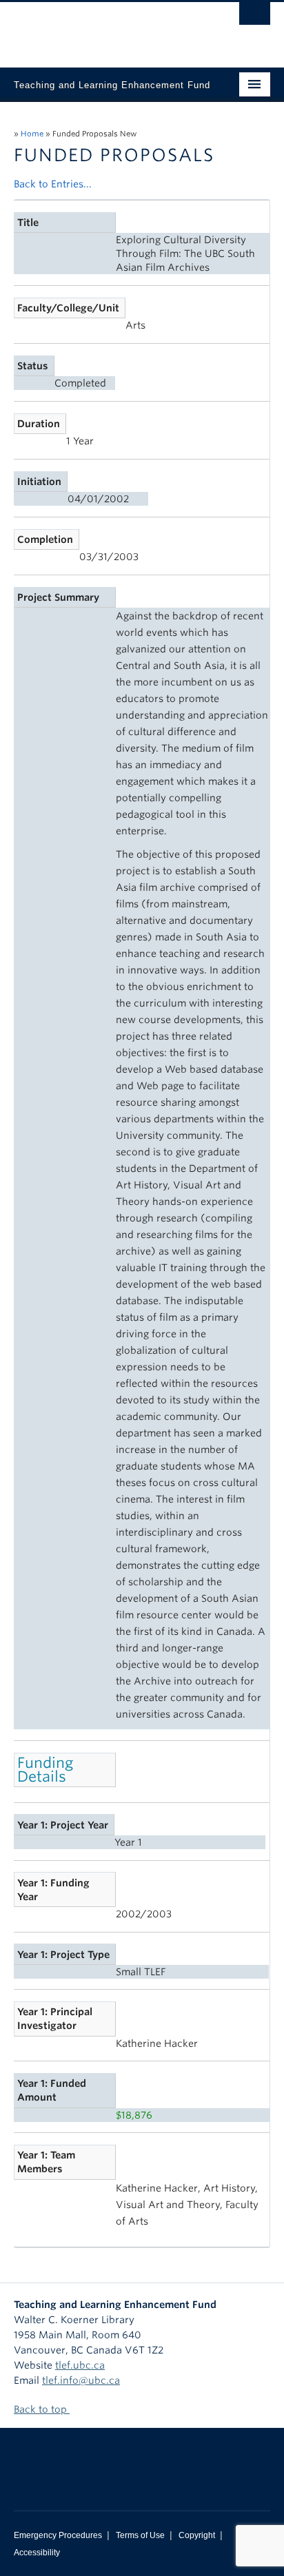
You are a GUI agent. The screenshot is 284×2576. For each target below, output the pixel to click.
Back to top (42, 2409)
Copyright (197, 2535)
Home (32, 134)
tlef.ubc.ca (80, 2365)
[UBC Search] (255, 17)
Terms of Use (140, 2535)
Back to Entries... (53, 184)
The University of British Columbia (103, 28)
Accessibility (37, 2553)
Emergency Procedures (58, 2535)
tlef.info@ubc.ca (81, 2380)
